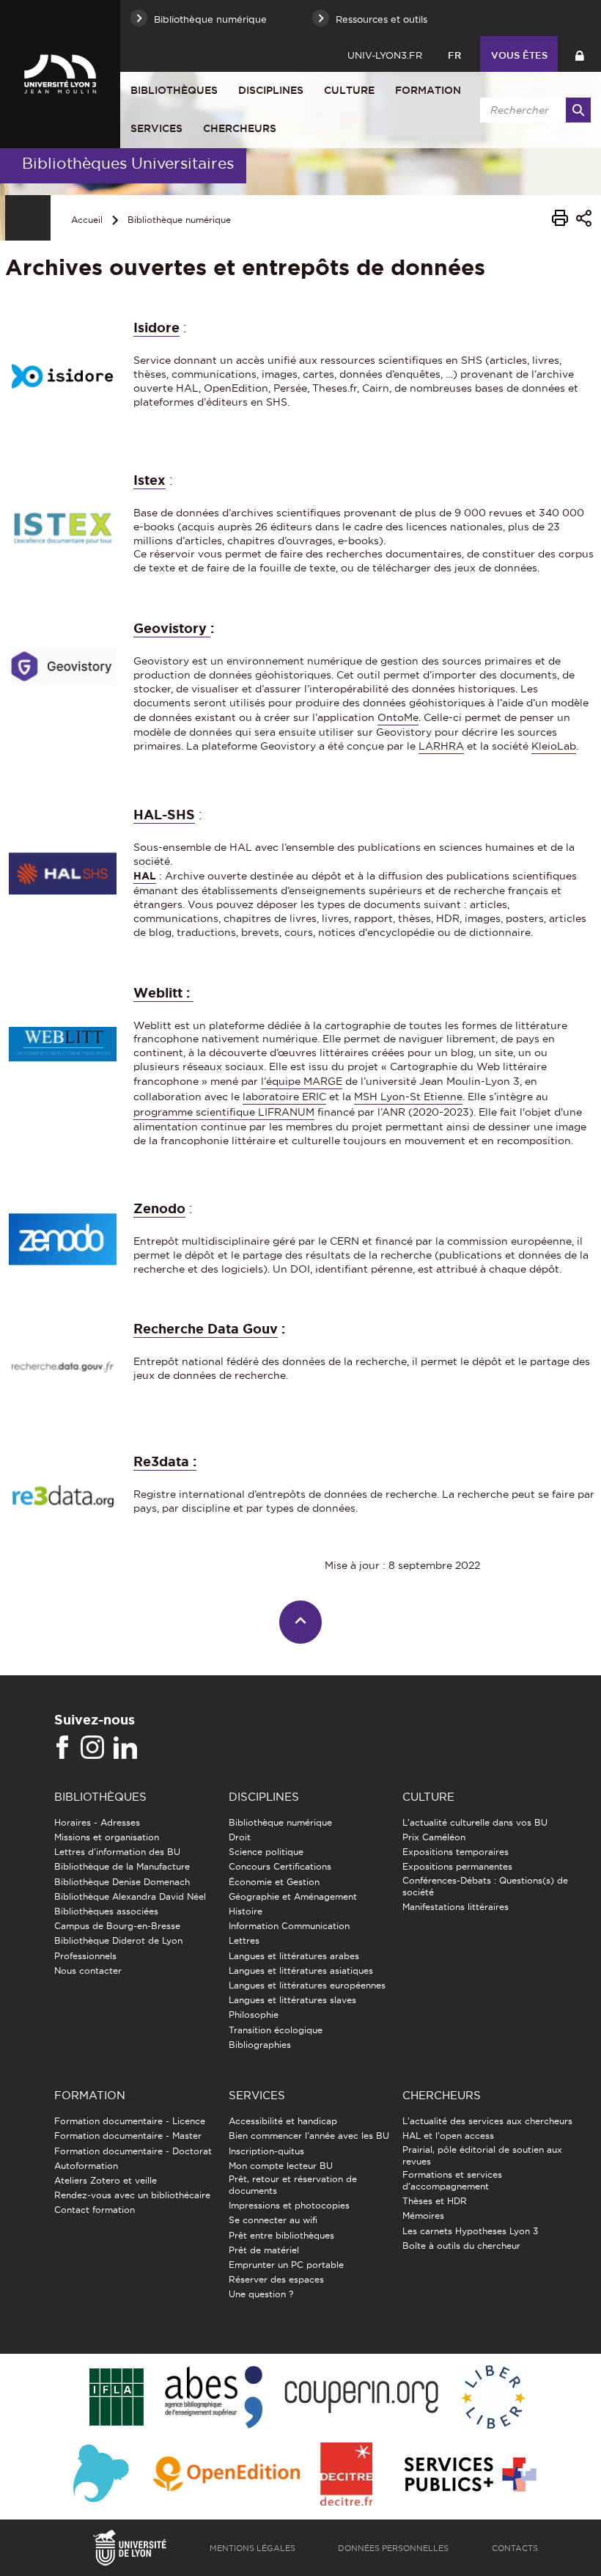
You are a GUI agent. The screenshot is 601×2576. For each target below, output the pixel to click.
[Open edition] (226, 2475)
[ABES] (214, 2398)
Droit (240, 1837)
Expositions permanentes (457, 1866)
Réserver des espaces (276, 2279)
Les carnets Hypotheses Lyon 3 (470, 2231)
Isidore (156, 327)
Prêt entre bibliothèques (281, 2235)
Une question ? (261, 2294)
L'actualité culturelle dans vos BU (475, 1822)
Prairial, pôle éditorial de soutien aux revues (482, 2155)
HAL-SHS (164, 814)
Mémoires (423, 2215)
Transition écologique (276, 2030)
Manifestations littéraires (456, 1907)
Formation (428, 90)
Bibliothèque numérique (179, 220)
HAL (145, 876)
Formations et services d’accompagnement (452, 2180)
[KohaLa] (101, 2475)
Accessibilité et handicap (283, 2121)
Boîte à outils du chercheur (461, 2246)
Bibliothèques (174, 90)
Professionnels (85, 1956)
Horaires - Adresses (97, 1822)
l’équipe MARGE (302, 1081)
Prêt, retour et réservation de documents (293, 2185)
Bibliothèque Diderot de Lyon (118, 1940)
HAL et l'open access (448, 2136)
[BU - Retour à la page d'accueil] (60, 74)
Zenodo (159, 1208)
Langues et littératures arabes (294, 1956)
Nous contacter (88, 1971)
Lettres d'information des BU (117, 1852)
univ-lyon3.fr (385, 55)
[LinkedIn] (125, 1748)
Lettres (244, 1940)
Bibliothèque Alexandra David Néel (130, 1896)
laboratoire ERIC (284, 1097)
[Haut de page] (301, 1622)
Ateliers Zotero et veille (106, 2180)
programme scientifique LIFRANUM (224, 1112)
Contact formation (95, 2210)
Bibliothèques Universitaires (128, 163)
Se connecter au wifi (273, 2220)
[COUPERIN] (362, 2398)
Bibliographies (260, 2045)
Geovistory (172, 628)
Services (156, 128)
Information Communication (289, 1926)
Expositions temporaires (456, 1852)
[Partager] (584, 220)
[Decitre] (346, 2475)
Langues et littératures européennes (307, 1985)
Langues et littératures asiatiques (301, 1971)
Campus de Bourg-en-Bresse (117, 1926)
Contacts (515, 2548)
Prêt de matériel (264, 2250)
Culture (349, 90)
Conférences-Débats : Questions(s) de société (485, 1886)
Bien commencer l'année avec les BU (309, 2136)
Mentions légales (252, 2548)
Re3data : (165, 1461)
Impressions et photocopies (289, 2205)
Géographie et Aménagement (293, 1896)
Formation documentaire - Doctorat (133, 2151)
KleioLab (554, 746)
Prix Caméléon (434, 1837)
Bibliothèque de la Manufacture (122, 1866)
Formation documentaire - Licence (130, 2121)
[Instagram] (92, 1748)
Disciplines (271, 90)
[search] (533, 110)
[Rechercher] (578, 110)
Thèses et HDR (435, 2201)
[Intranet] (579, 54)
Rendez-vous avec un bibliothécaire (132, 2195)
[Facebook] (62, 1748)
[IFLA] (116, 2398)
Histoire (246, 1911)
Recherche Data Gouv (206, 1328)
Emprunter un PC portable (286, 2265)
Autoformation (86, 2166)
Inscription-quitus (266, 2151)
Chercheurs (240, 128)
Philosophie (254, 2015)
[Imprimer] (560, 220)
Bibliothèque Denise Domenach (122, 1882)
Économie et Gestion (274, 1882)
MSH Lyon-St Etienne (408, 1097)
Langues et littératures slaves (292, 2000)
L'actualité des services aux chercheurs (487, 2121)
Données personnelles (393, 2548)
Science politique (266, 1852)
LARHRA (441, 746)
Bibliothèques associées (106, 1911)
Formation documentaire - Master (128, 2136)
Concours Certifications (280, 1866)
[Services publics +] (469, 2475)
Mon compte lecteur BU (281, 2166)
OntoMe (398, 717)
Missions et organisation (107, 1837)
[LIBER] (493, 2398)
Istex (150, 480)
